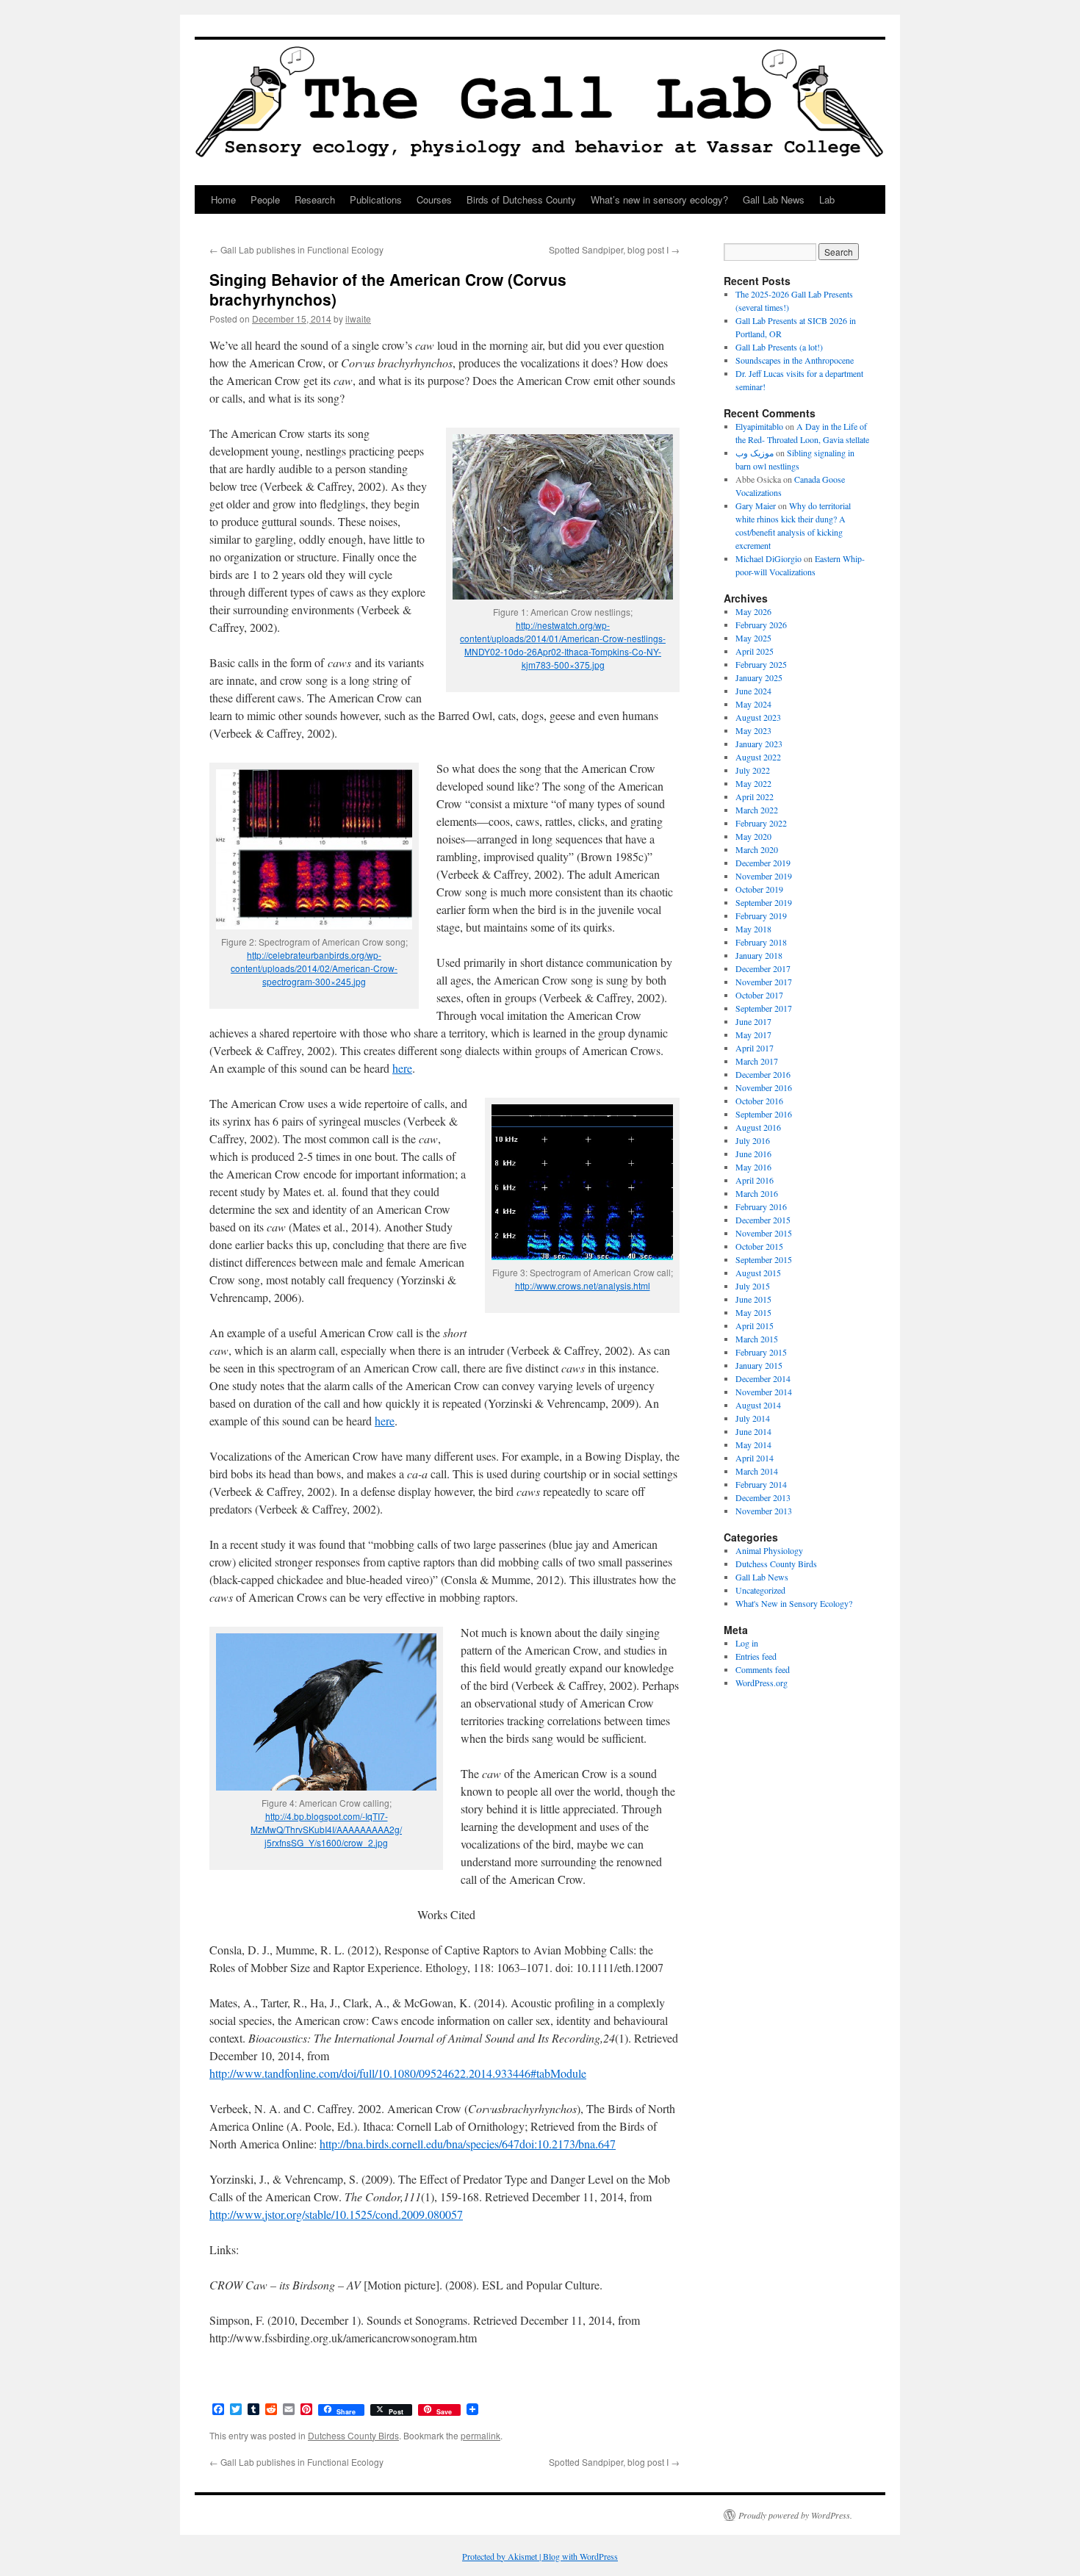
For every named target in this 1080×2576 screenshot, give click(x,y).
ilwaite (358, 319)
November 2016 (764, 1087)
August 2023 (758, 717)
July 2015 (753, 1286)
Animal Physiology (769, 1550)
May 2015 (753, 1312)
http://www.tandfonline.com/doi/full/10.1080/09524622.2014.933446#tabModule (398, 2073)
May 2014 (753, 1444)
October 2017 (759, 995)
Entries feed (756, 1656)
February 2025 (761, 664)
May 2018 (753, 929)
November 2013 (764, 1511)
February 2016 (761, 1206)
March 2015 (757, 1339)
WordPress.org (762, 1683)
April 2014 (755, 1458)
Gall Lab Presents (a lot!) (779, 347)
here (402, 1068)
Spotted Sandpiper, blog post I (614, 249)
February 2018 (761, 942)
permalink (480, 2435)
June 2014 (753, 1431)
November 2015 (764, 1233)
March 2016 (757, 1193)
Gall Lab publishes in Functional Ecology (296, 249)
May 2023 (753, 730)
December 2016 (763, 1074)
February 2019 (761, 915)
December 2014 (763, 1378)
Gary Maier (756, 506)
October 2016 (759, 1101)
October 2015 (759, 1246)
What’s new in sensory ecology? (659, 199)
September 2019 (764, 902)
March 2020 (757, 849)
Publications (376, 199)
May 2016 (753, 1167)
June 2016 (753, 1154)
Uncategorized (760, 1590)
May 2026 (753, 611)
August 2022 (758, 757)
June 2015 (753, 1299)
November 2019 (764, 876)
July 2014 (753, 1418)
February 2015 (761, 1352)
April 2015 (755, 1325)
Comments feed (763, 1669)
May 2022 (753, 783)
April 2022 (755, 796)
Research (315, 199)
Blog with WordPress (580, 2556)
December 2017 (763, 968)
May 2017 (753, 1035)
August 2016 (758, 1127)
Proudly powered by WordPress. (795, 2515)
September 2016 (764, 1114)
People (265, 199)
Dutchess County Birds (353, 2435)
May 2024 (753, 704)
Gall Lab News (774, 199)
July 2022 (753, 770)
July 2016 (753, 1140)
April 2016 (755, 1180)
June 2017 (753, 1021)
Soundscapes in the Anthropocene (795, 360)
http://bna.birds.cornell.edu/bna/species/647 (420, 2144)
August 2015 (758, 1273)
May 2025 (753, 638)
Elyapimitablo (759, 426)
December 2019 (763, 863)
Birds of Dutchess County (521, 199)
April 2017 (755, 1048)
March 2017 (757, 1061)
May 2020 (753, 836)
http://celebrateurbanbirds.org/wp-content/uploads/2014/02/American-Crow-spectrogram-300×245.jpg (314, 968)
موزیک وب (755, 453)
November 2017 (764, 982)
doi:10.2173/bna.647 (568, 2144)
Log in (747, 1643)
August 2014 (758, 1405)
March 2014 (757, 1471)
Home (223, 199)
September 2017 (764, 1008)
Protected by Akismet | (503, 2556)
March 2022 (757, 810)
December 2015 (763, 1220)
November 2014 (764, 1392)
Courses (434, 199)
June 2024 (753, 691)
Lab (827, 199)
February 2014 (761, 1484)
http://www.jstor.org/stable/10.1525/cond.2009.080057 (336, 2214)
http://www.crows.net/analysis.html (583, 1285)
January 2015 (759, 1365)
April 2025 (755, 651)
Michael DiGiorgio (768, 558)
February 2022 (761, 823)
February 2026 (761, 625)
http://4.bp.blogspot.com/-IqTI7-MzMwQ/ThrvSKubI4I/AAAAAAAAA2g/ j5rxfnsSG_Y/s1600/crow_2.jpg (326, 1829)
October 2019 (759, 889)
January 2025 (759, 677)
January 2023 (759, 744)
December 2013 (763, 1497)
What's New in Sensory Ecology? (794, 1603)
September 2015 (764, 1259)
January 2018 (759, 955)
